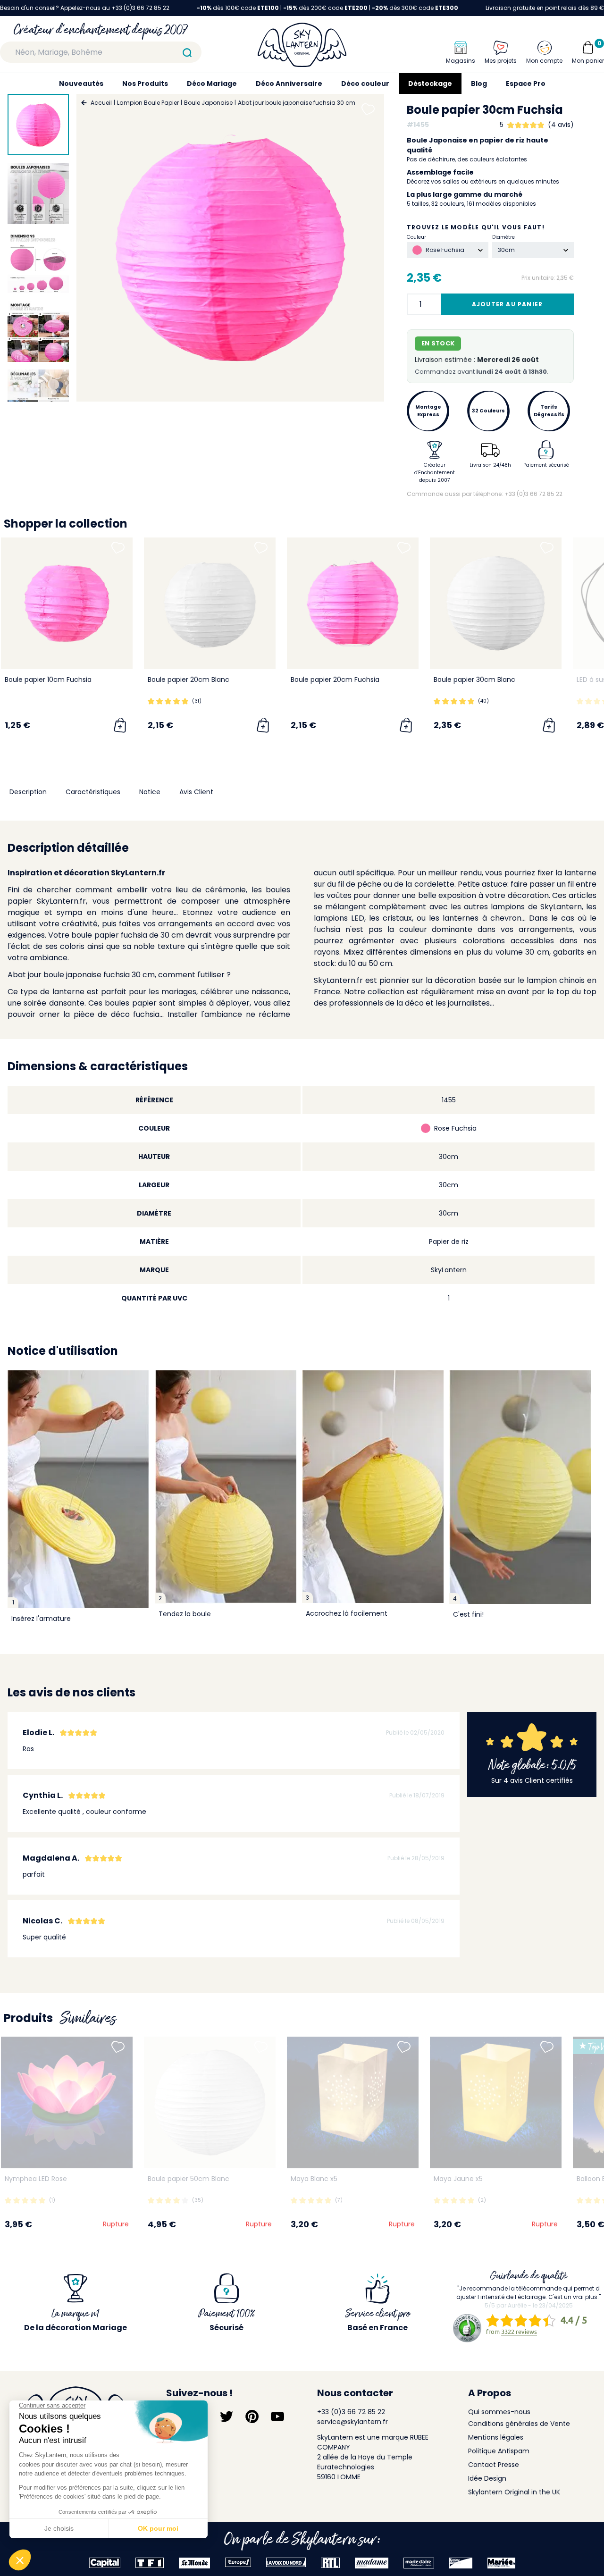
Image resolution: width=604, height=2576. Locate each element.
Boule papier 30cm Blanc (474, 680)
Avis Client (196, 792)
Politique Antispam (499, 2451)
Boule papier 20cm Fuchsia (335, 680)
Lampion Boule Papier (148, 103)
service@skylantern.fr (352, 2422)
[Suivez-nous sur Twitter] (226, 2417)
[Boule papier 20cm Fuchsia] (353, 603)
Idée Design (487, 2478)
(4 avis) (561, 125)
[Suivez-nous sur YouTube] (277, 2417)
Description (28, 792)
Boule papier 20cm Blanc (189, 680)
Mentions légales (496, 2437)
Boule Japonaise (208, 103)
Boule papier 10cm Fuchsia (48, 680)
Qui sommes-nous (499, 2412)
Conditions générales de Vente (519, 2424)
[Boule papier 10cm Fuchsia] (67, 603)
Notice (150, 792)
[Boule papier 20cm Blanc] (210, 603)
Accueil (101, 103)
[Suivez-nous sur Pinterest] (252, 2417)
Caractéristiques (93, 792)
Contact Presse (494, 2465)
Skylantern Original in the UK (514, 2492)
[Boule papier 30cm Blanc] (496, 603)
